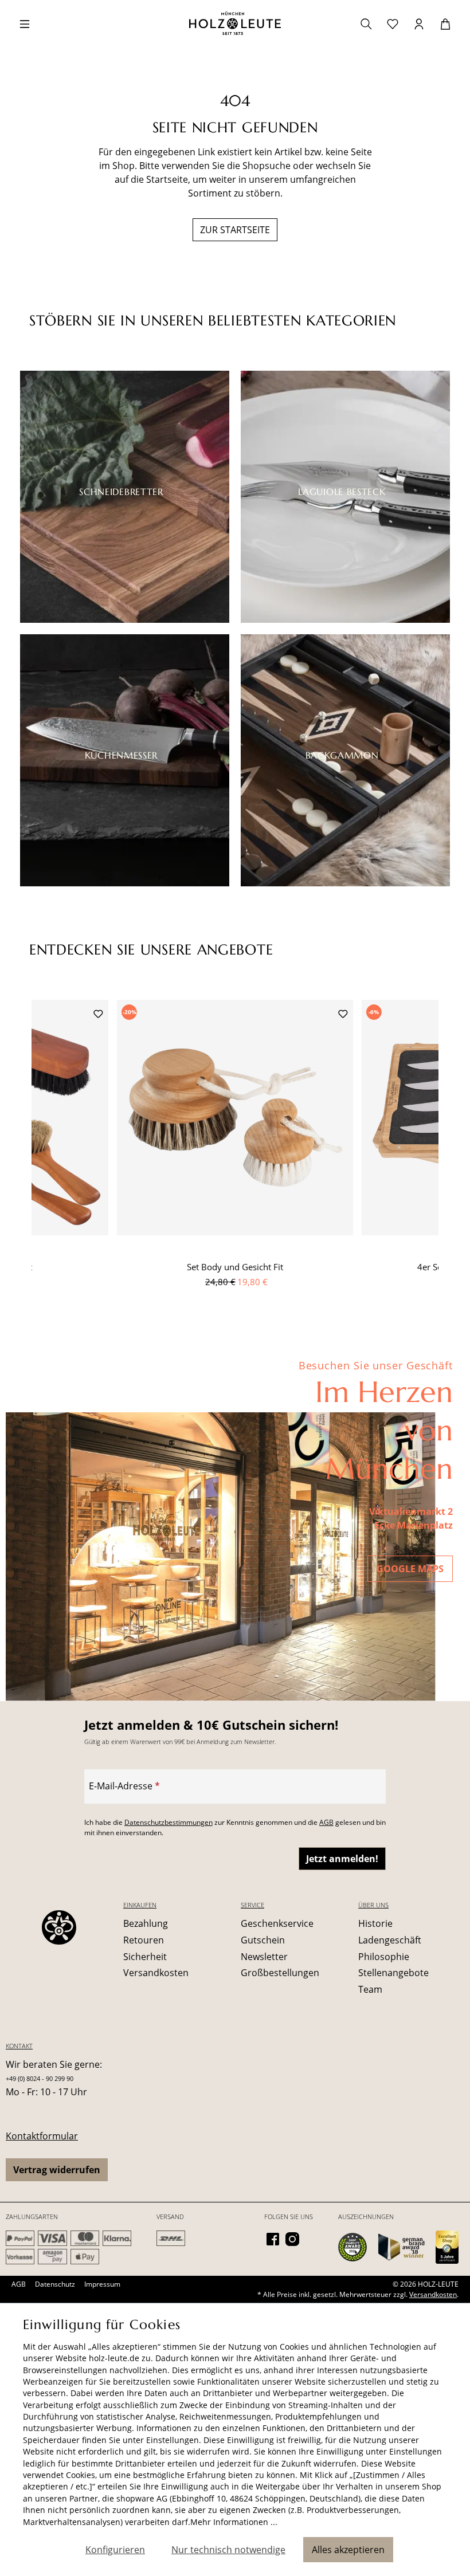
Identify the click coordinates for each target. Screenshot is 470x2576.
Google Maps (410, 1569)
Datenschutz (55, 2284)
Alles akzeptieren (348, 2550)
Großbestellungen (280, 1973)
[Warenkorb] (445, 23)
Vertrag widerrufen (57, 2170)
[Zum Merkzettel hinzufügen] (98, 1013)
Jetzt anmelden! (342, 1859)
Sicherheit (145, 1957)
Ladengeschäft (390, 1940)
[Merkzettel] (393, 23)
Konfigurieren (115, 2550)
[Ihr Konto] (419, 23)
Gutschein (263, 1940)
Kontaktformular (42, 2136)
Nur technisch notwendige (228, 2550)
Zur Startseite (235, 230)
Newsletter (264, 1957)
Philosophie (384, 1957)
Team (370, 1989)
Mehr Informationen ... (234, 2522)
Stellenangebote (393, 1973)
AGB (326, 1822)
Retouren (144, 1940)
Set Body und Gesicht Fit (235, 1267)
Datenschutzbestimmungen (169, 1822)
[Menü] (25, 23)
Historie (375, 1923)
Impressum (102, 2284)
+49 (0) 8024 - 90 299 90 (40, 2078)
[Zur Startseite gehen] (235, 23)
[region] (235, 1157)
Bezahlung (146, 1923)
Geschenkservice (277, 1923)
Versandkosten (156, 1973)
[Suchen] (366, 23)
